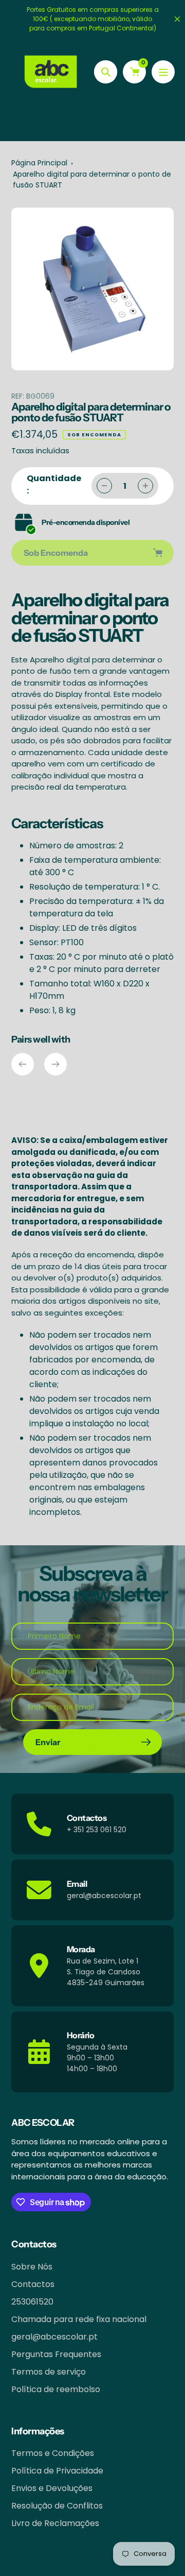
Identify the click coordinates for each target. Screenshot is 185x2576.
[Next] (55, 1064)
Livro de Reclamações (55, 2523)
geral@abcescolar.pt (54, 2337)
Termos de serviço (49, 2372)
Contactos (33, 2284)
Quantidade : (54, 484)
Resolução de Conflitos (57, 2506)
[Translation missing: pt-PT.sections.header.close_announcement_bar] (177, 19)
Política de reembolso (56, 2389)
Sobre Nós (32, 2267)
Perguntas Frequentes (56, 2354)
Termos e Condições (53, 2453)
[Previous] (23, 1064)
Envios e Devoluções (52, 2488)
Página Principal (39, 163)
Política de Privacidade (57, 2471)
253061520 (32, 2302)
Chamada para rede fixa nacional (79, 2319)
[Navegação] (163, 72)
